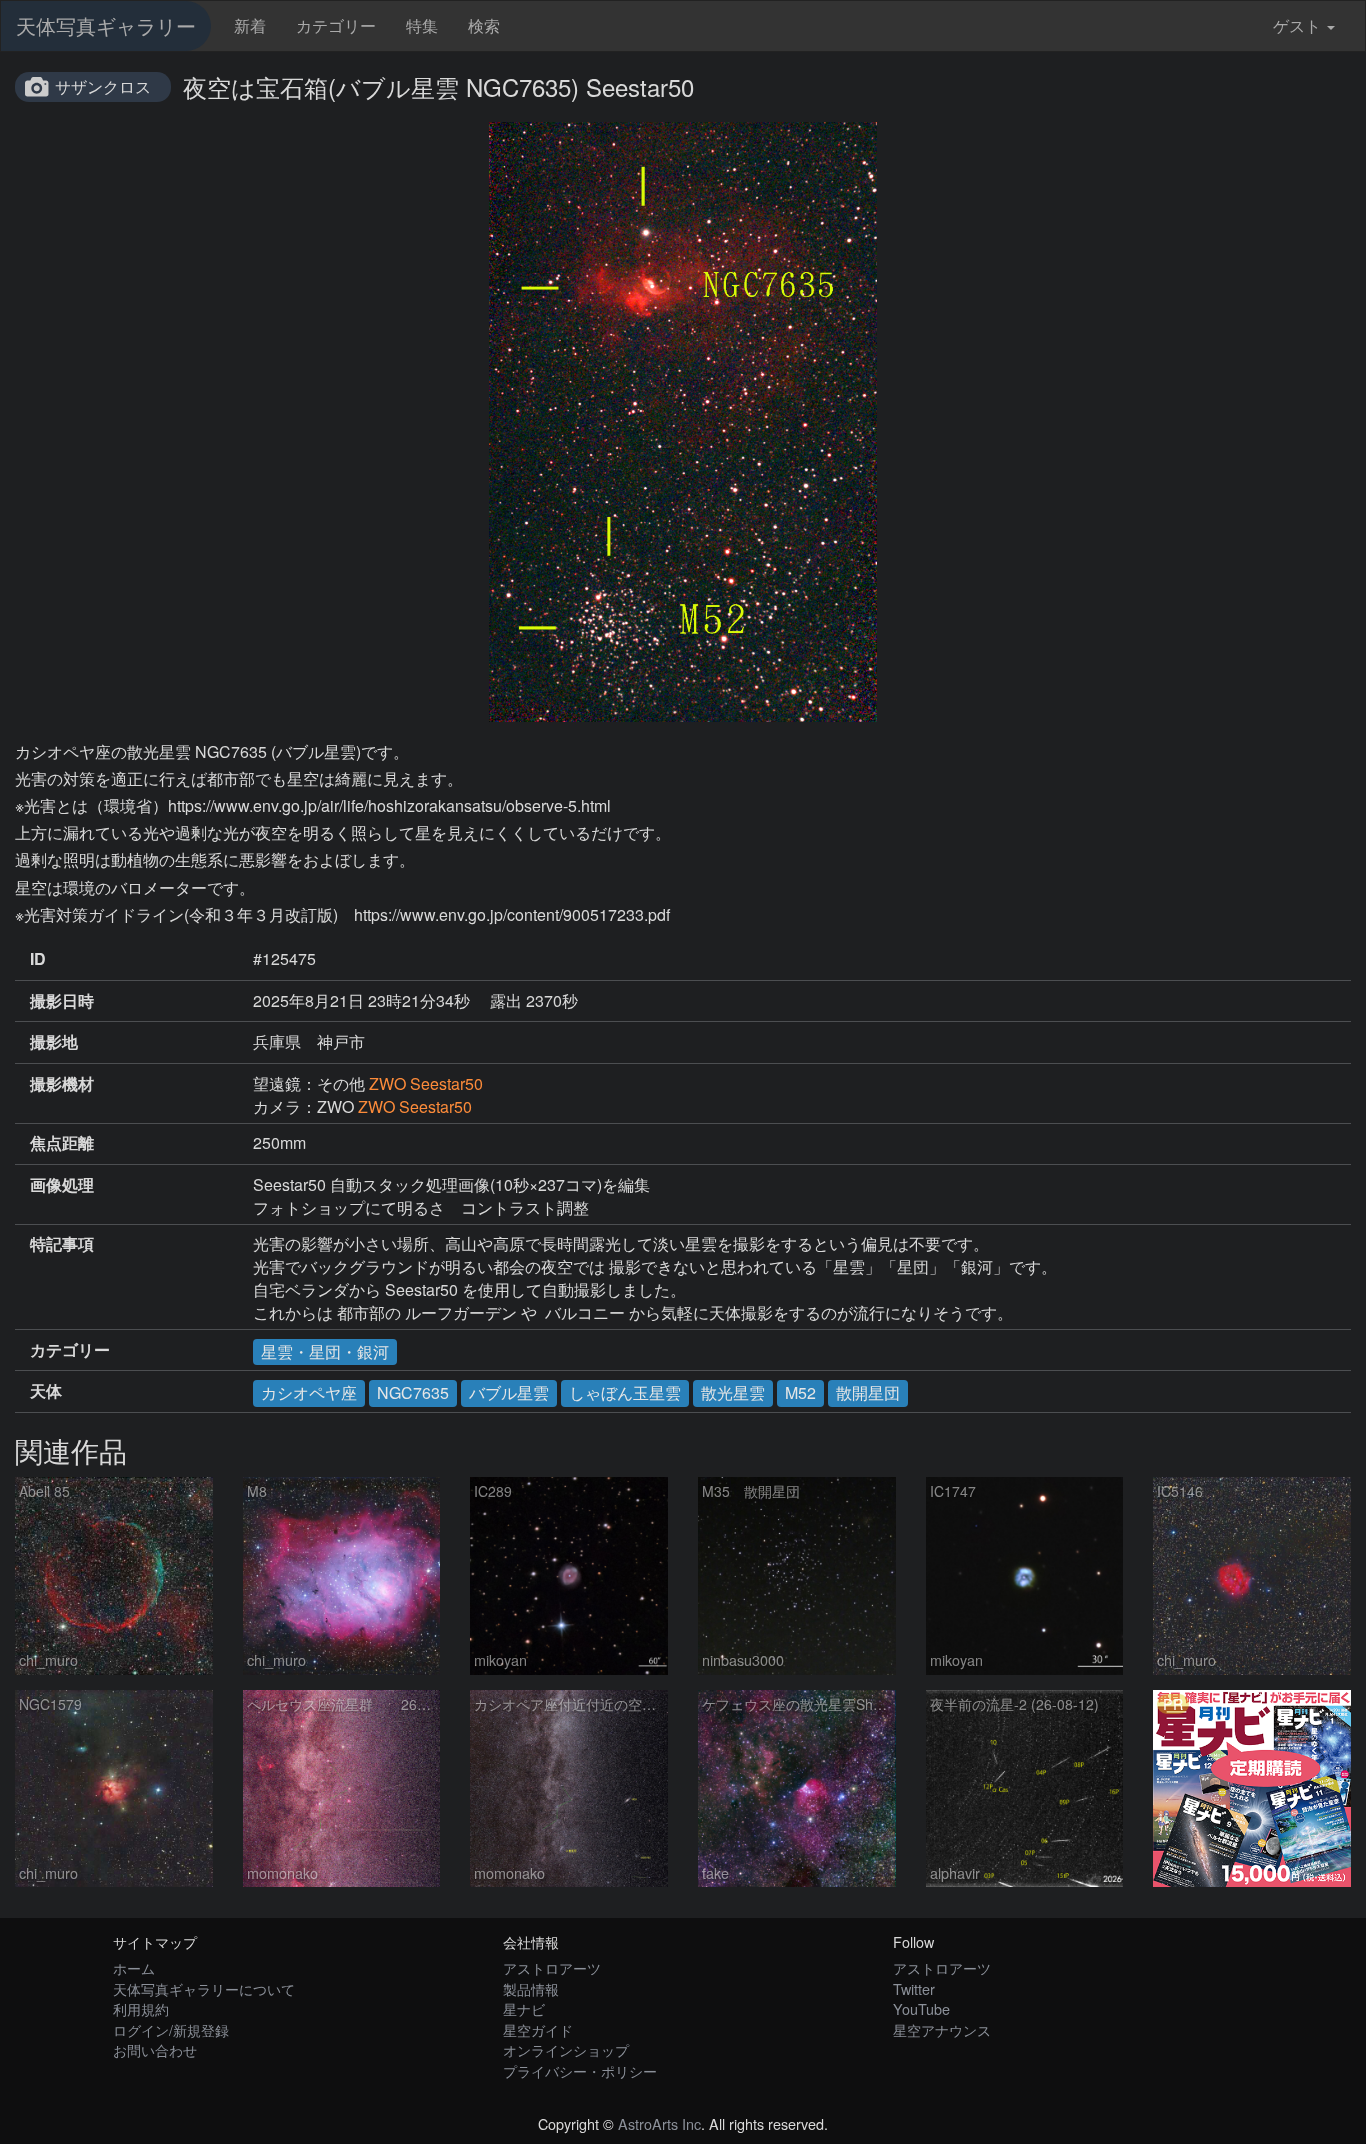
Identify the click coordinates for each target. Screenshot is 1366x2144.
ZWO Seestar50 (426, 1083)
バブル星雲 (509, 1392)
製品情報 (531, 1988)
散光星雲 (733, 1392)
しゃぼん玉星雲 (625, 1392)
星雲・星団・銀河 (325, 1351)
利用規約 (141, 2008)
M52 (800, 1392)
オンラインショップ (566, 2049)
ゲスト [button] (1297, 25)
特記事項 (62, 1244)
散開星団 (868, 1392)
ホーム (134, 1967)
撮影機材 (62, 1084)
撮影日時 (62, 1001)
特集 (422, 25)
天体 (46, 1391)
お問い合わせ (155, 2049)
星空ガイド (538, 2029)
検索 (484, 25)
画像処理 (62, 1185)
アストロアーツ (552, 1967)
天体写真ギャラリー (106, 25)
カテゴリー (336, 25)
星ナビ (524, 2008)
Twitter (914, 1988)
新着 (250, 25)
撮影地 (54, 1042)
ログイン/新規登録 (171, 2029)
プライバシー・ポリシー (580, 2070)
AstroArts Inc (659, 2123)
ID (38, 959)
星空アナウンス (942, 2029)
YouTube (921, 2008)
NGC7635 (413, 1392)
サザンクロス (103, 86)
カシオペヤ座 (309, 1392)
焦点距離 (62, 1143)
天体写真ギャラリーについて (204, 1988)
